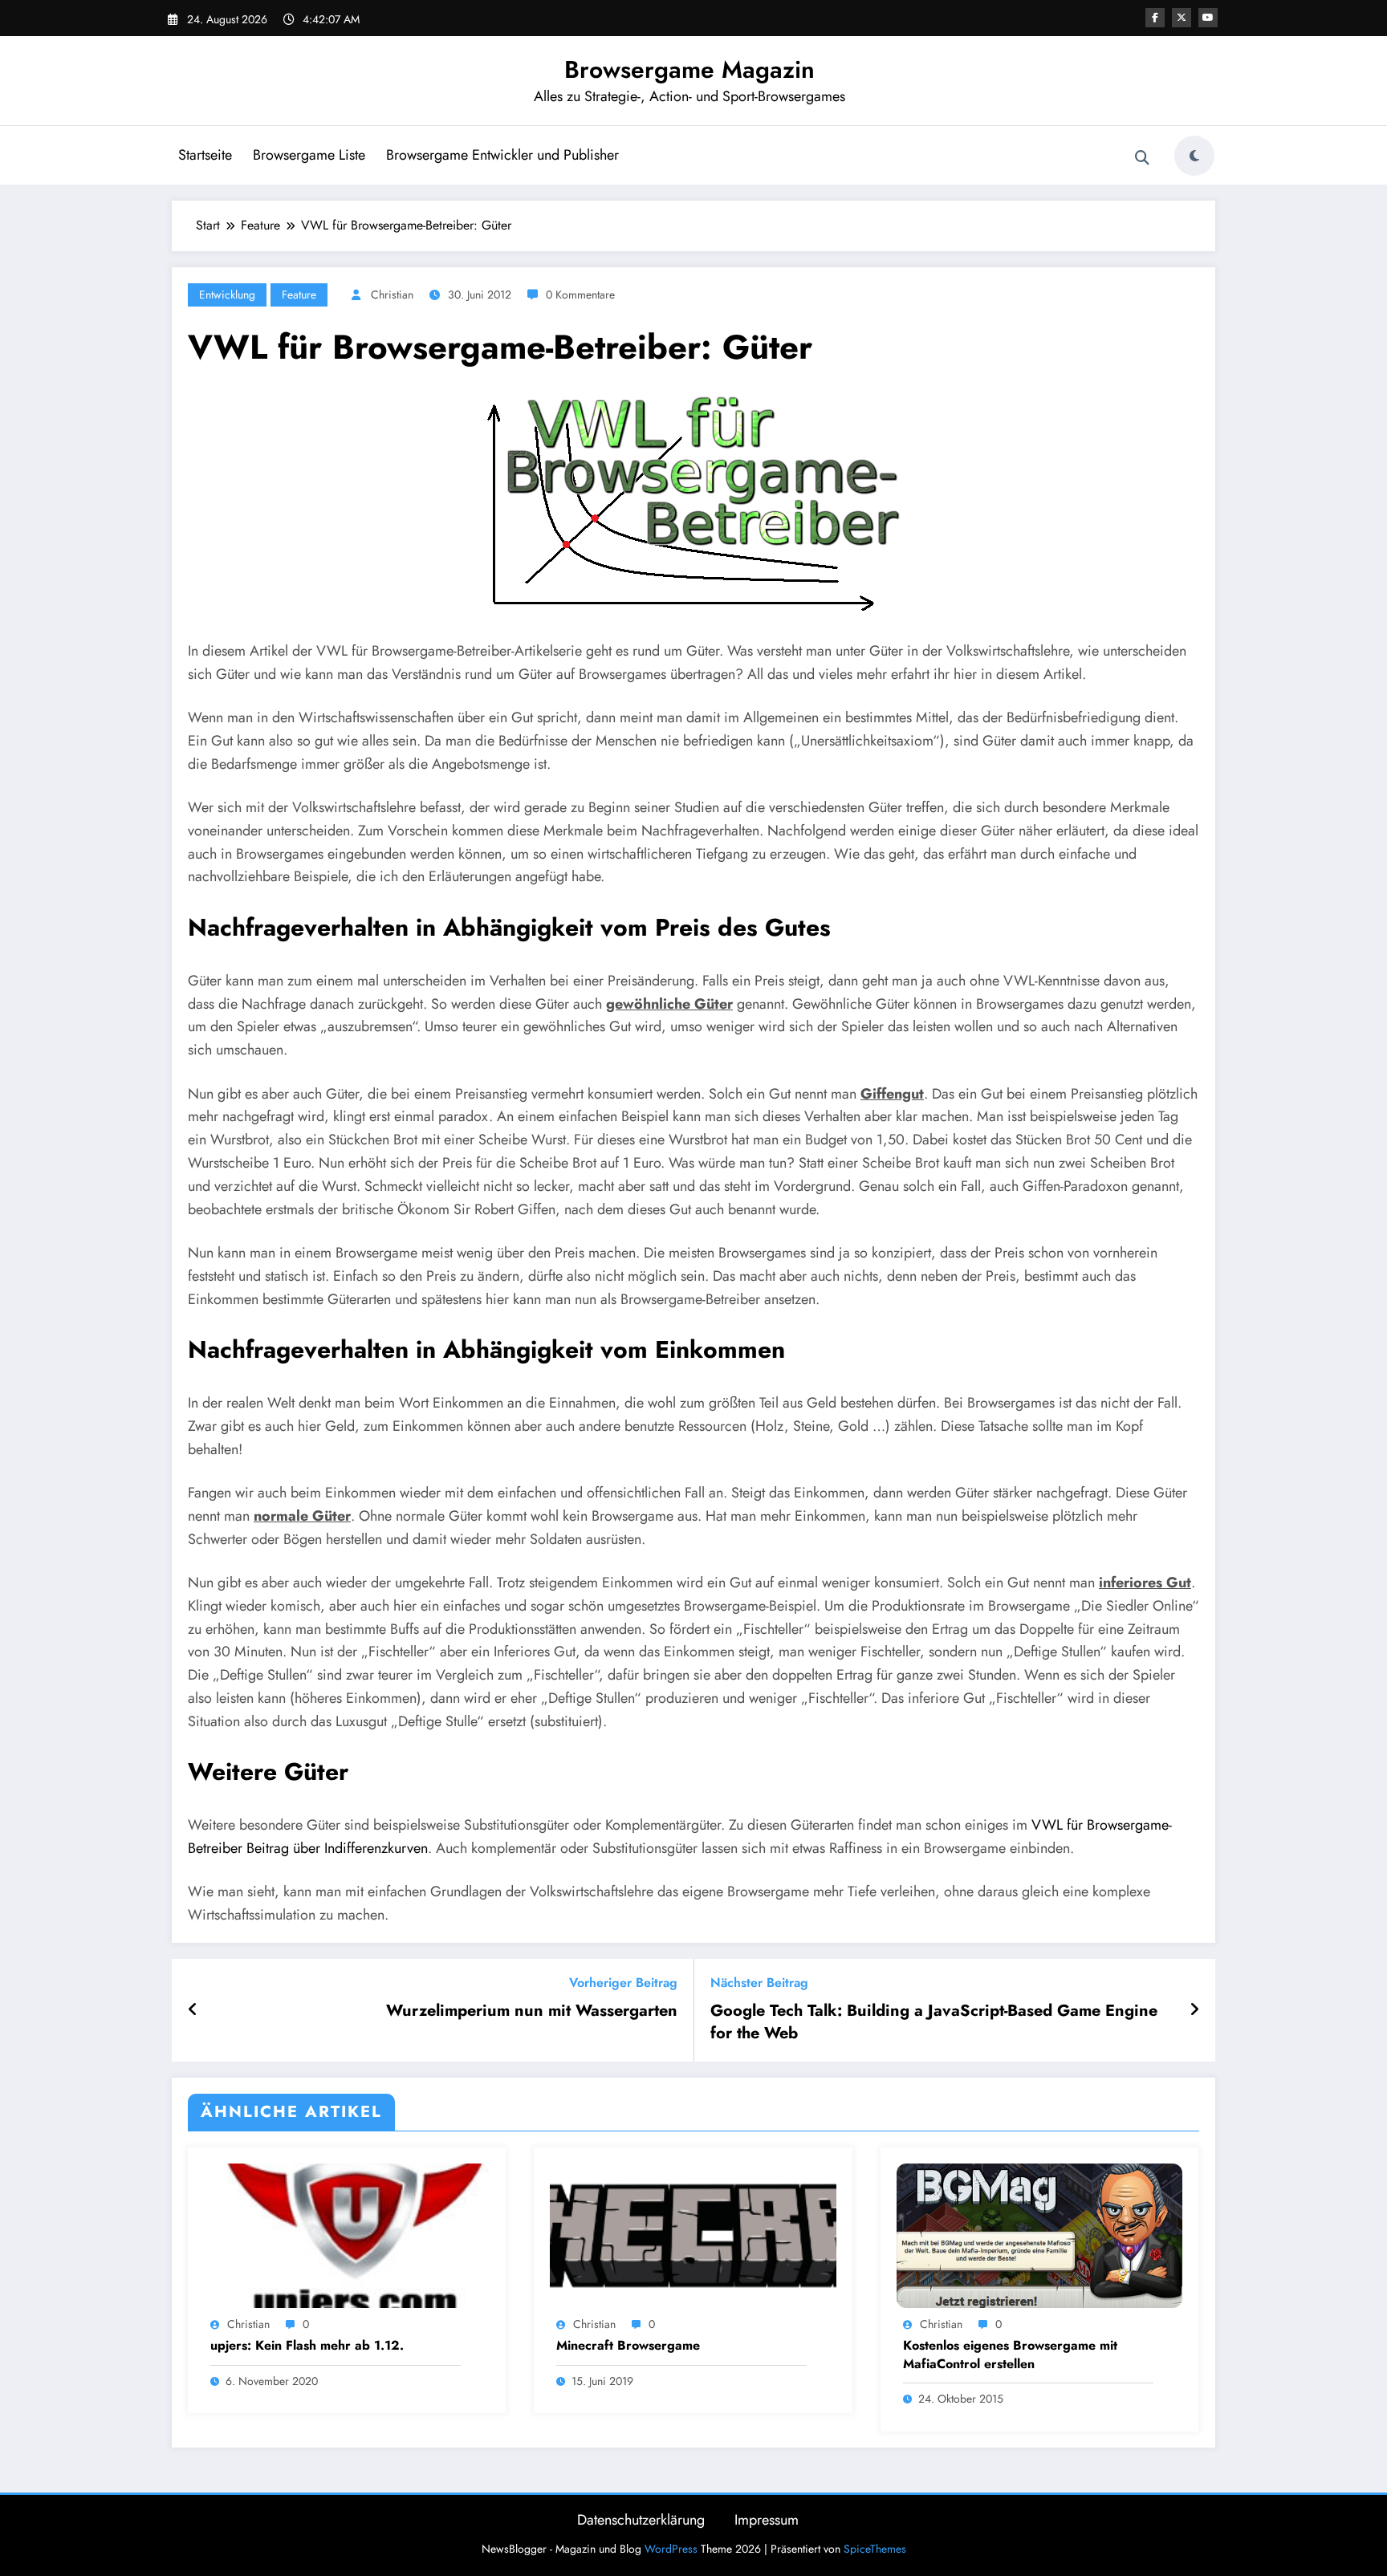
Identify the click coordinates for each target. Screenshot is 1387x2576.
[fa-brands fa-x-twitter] (1182, 18)
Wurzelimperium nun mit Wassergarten (532, 2011)
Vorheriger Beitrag (623, 1983)
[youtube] (1208, 18)
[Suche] (1142, 158)
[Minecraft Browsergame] (693, 2234)
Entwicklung (227, 295)
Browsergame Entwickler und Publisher (502, 155)
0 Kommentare (580, 295)
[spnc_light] (1194, 156)
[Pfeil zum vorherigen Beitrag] (193, 2010)
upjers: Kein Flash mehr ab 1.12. (307, 2346)
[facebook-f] (1155, 18)
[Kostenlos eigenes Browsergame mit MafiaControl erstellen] (1039, 2234)
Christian (392, 295)
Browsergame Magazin (689, 69)
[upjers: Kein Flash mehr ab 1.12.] (347, 2234)
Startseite (205, 155)
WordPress (671, 2549)
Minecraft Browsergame (628, 2346)
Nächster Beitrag (759, 1983)
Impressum (767, 2520)
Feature (299, 295)
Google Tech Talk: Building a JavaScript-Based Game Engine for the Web (934, 2022)
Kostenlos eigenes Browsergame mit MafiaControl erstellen (1010, 2355)
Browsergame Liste (309, 155)
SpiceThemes (875, 2549)
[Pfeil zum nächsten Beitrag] (1194, 2010)
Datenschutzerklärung (641, 2520)
